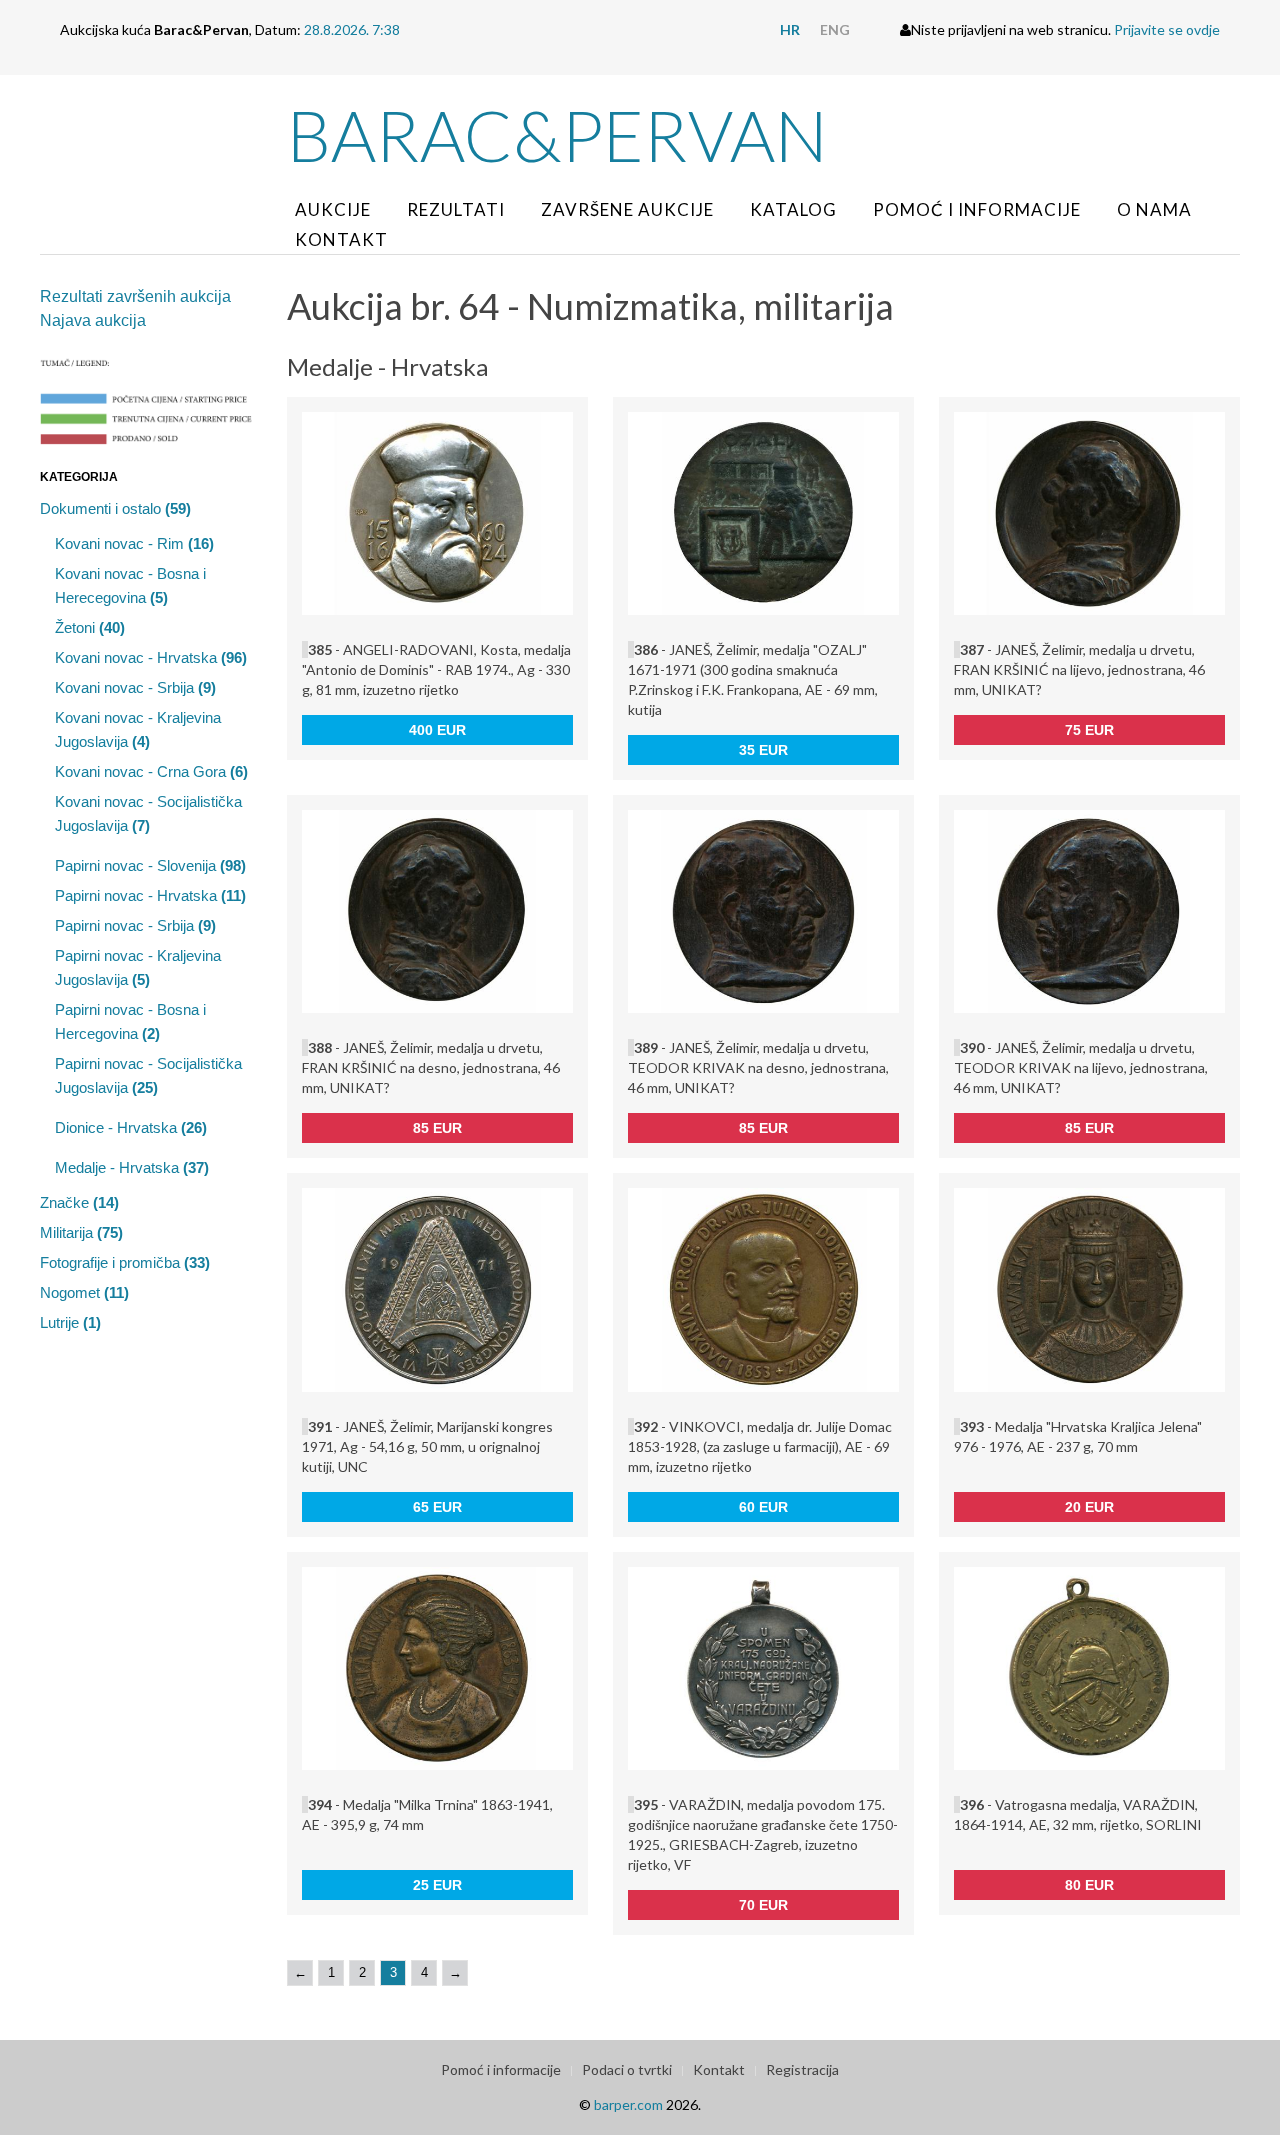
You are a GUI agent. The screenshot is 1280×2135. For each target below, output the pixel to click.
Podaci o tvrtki (627, 2069)
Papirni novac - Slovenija (150, 865)
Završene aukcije (627, 209)
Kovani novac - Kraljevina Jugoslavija (138, 729)
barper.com (628, 2104)
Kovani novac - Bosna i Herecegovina (130, 585)
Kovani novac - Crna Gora (151, 771)
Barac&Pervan (557, 135)
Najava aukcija (93, 320)
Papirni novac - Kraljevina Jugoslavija (138, 967)
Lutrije (70, 1322)
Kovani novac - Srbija (135, 687)
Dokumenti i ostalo (115, 508)
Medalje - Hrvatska (132, 1167)
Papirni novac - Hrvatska (150, 895)
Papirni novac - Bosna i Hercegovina (130, 1021)
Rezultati (456, 209)
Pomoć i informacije (977, 209)
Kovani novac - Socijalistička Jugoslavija (148, 813)
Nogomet (84, 1292)
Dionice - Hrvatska (131, 1127)
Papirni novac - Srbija (135, 925)
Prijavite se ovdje (1167, 29)
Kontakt (341, 239)
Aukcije (333, 209)
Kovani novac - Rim (134, 543)
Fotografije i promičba (125, 1262)
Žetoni (90, 627)
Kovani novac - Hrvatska (151, 657)
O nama (1154, 209)
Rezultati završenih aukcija (135, 296)
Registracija (802, 2069)
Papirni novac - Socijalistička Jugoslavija (148, 1075)
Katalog (793, 209)
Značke (79, 1202)
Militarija (81, 1232)
